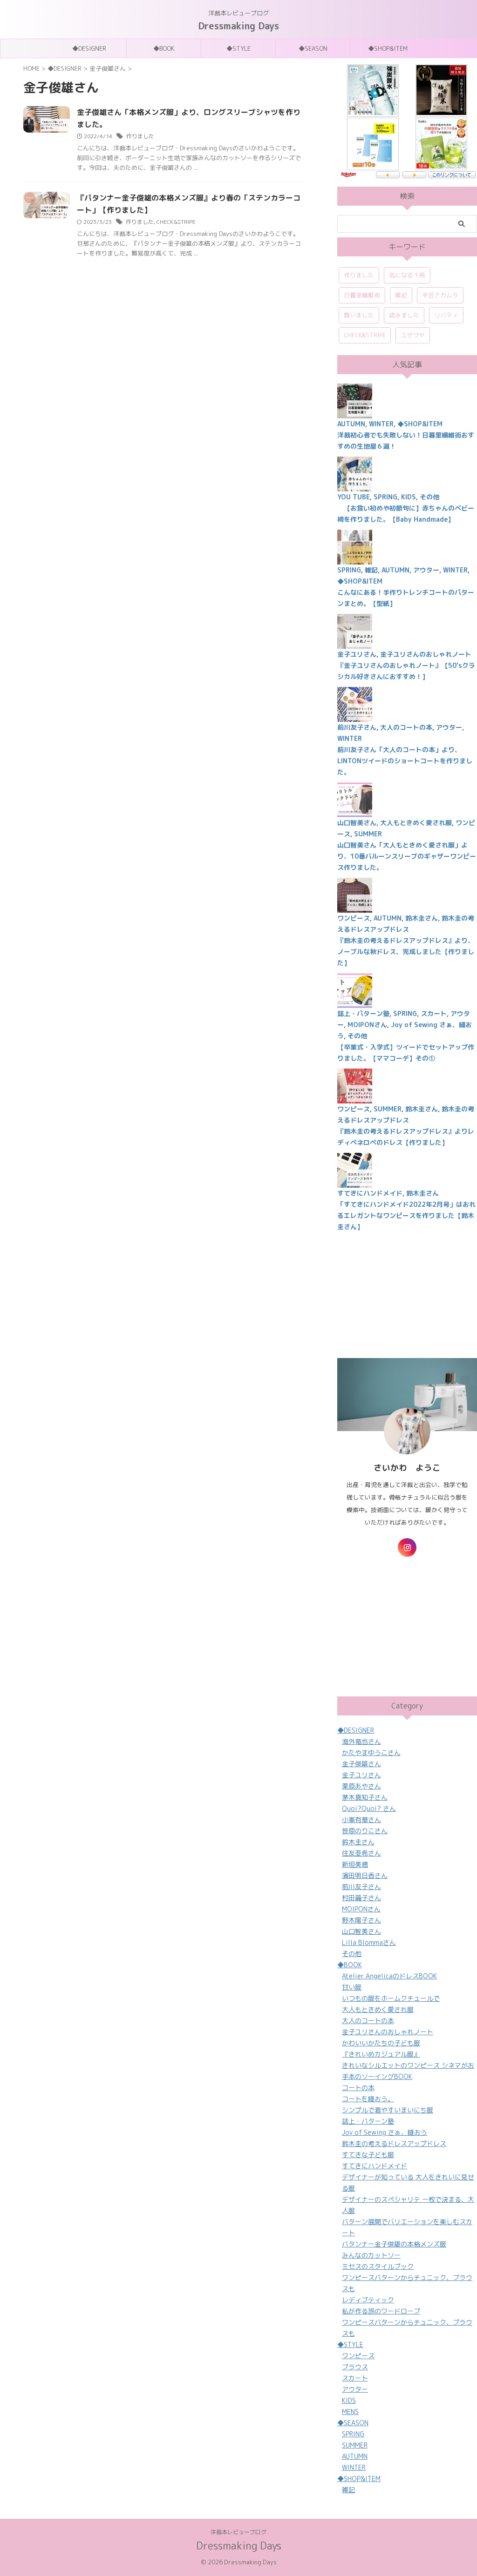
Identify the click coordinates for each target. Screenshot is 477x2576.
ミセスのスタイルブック (378, 2266)
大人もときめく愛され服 (416, 823)
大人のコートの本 (406, 727)
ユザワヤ (413, 335)
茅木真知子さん (365, 1797)
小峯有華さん (361, 1819)
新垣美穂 (355, 1864)
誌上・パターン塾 (363, 1013)
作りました (140, 136)
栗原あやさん (361, 1786)
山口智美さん (357, 823)
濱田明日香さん (365, 1875)
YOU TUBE (354, 497)
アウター (426, 570)
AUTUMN (351, 424)
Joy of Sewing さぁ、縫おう (385, 2132)
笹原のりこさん (365, 1831)
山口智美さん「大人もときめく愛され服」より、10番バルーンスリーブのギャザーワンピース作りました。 (407, 856)
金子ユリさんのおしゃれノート (426, 654)
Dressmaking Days (238, 26)
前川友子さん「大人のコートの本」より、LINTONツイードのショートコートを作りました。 (405, 761)
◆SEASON (313, 48)
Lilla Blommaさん (369, 1942)
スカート (434, 1013)
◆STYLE (238, 48)
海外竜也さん (361, 1741)
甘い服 (352, 1987)
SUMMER (368, 834)
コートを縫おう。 (368, 2099)
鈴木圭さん (422, 918)
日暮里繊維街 (362, 295)
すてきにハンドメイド (370, 1193)
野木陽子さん (361, 1920)
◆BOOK (164, 48)
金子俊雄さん (361, 1764)
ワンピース (354, 918)
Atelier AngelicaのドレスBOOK (389, 1976)
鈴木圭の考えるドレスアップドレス (394, 2143)
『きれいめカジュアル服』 (381, 2054)
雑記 (401, 295)
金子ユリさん (357, 654)
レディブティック (368, 2300)
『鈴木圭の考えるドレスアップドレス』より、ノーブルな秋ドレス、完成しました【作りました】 (406, 952)
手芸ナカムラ (440, 295)
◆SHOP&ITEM (388, 48)
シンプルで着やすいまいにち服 (388, 2110)
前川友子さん (357, 727)
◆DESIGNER (89, 48)
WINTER (381, 424)
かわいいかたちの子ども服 (381, 2043)
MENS (350, 2411)
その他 (429, 497)
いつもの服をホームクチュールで (391, 1998)
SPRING (385, 497)
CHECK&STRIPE (176, 222)
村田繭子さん (361, 1898)
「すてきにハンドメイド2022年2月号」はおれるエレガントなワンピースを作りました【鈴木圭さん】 (406, 1215)
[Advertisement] (407, 1295)
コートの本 (358, 2088)
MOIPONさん (367, 1025)
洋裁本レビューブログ (238, 2532)
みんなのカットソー (371, 2255)
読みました (404, 315)
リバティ (446, 315)
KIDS (409, 497)
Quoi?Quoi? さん (369, 1808)
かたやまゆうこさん (371, 1752)
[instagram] (407, 1547)
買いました (359, 315)
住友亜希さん (361, 1853)
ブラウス (355, 2367)
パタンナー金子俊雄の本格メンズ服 (394, 2244)
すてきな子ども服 (368, 2155)
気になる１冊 (407, 275)
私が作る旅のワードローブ (381, 2311)
